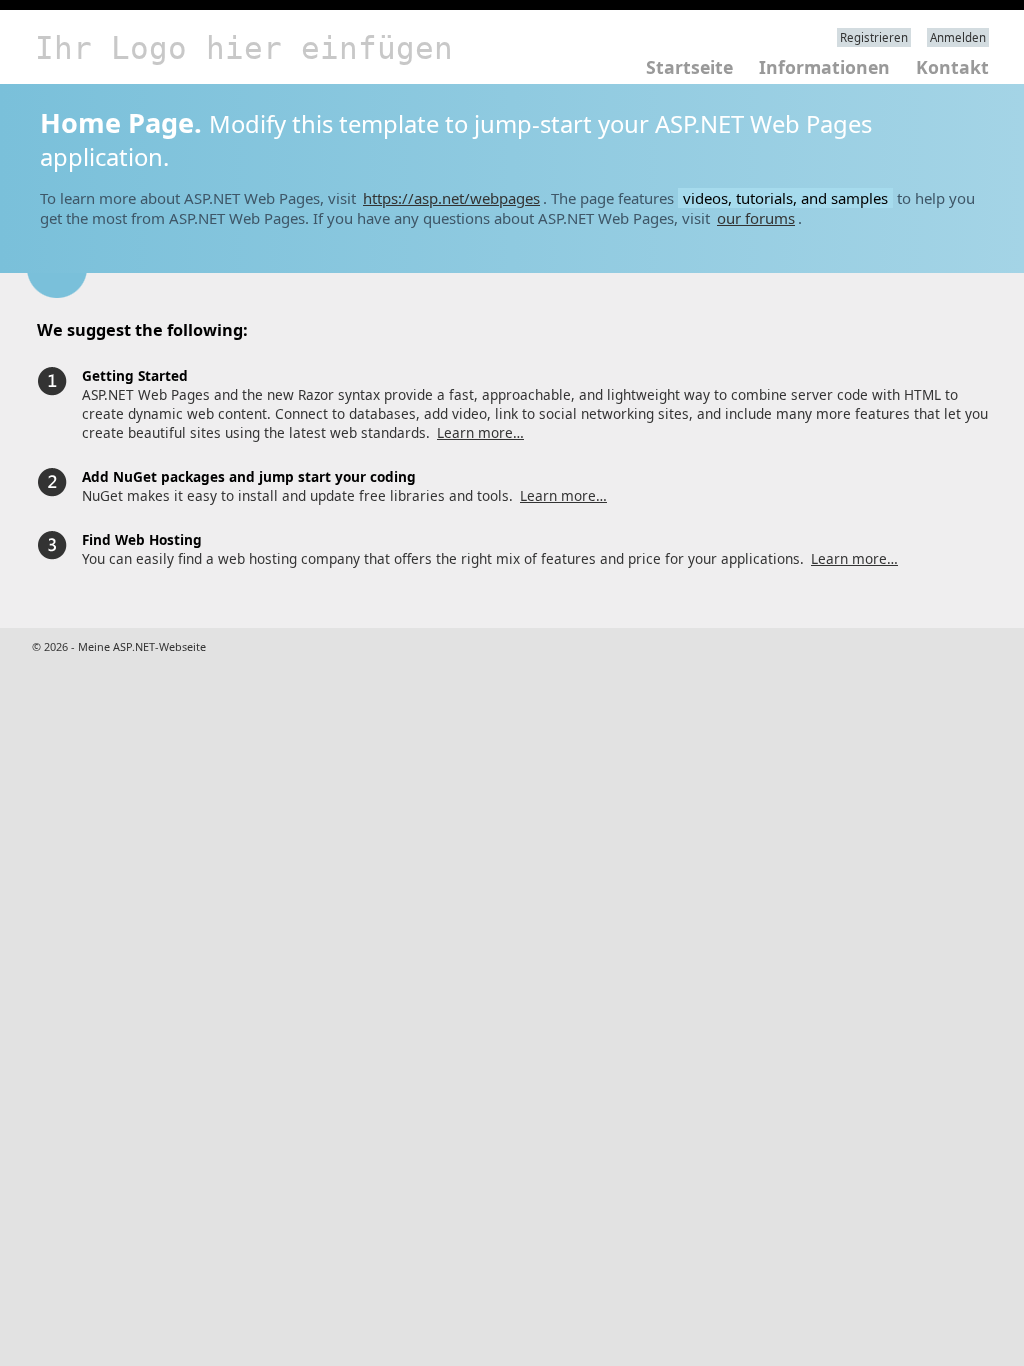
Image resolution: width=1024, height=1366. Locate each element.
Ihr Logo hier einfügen (244, 48)
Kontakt (952, 67)
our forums (756, 218)
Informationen (824, 67)
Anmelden (958, 37)
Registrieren (874, 37)
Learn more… (480, 432)
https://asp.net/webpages (451, 198)
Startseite (689, 67)
